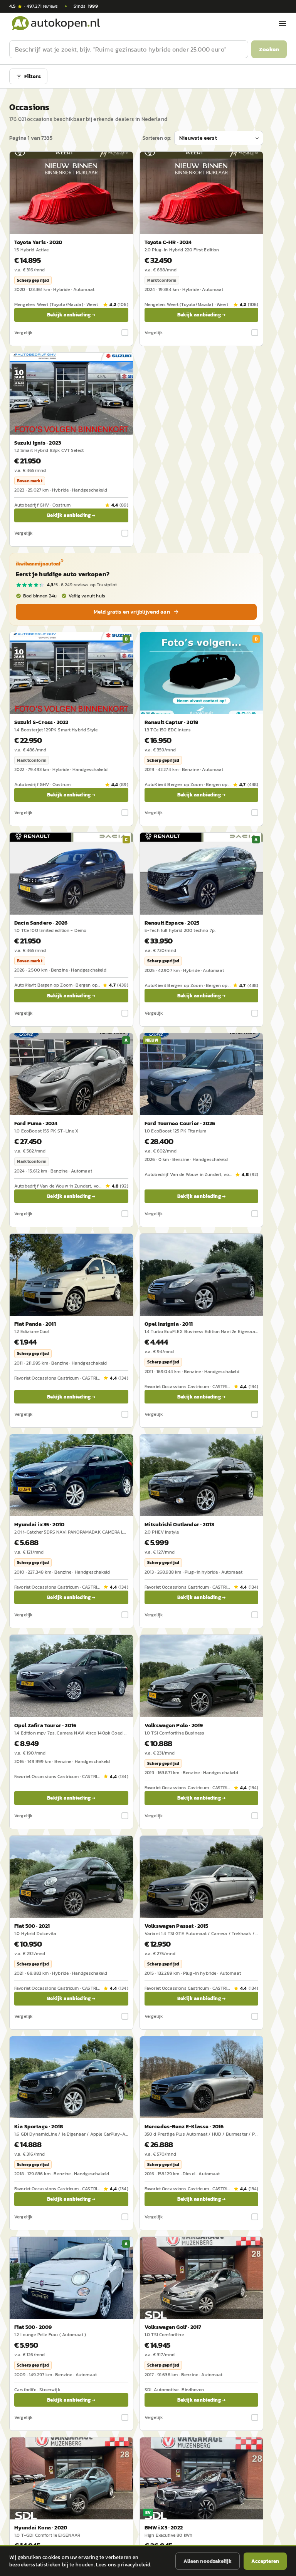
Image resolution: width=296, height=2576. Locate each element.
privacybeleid (134, 2565)
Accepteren (265, 2561)
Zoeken (269, 49)
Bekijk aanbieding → (71, 315)
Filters (33, 76)
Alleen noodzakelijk (208, 2561)
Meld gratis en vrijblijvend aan (132, 612)
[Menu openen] (283, 23)
